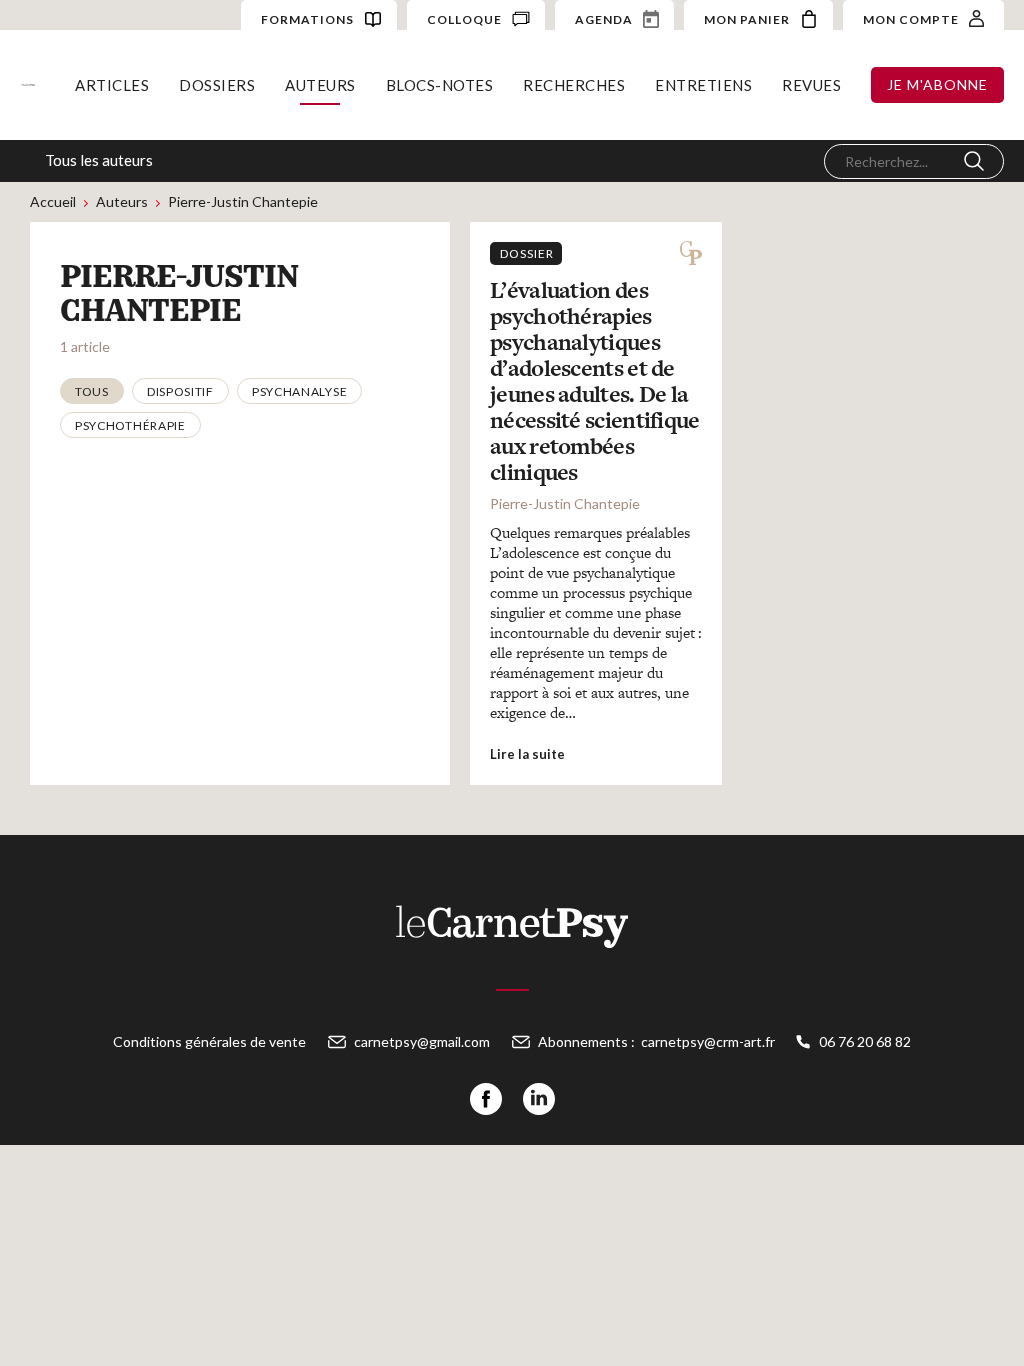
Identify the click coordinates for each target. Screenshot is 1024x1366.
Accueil (53, 201)
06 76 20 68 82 (865, 1041)
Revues (811, 85)
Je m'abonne (937, 84)
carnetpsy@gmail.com (422, 1041)
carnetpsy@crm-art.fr (708, 1041)
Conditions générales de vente (209, 1041)
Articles (112, 85)
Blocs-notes (440, 85)
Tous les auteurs (99, 160)
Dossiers (217, 85)
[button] (92, 391)
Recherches (574, 85)
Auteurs (320, 85)
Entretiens (703, 85)
